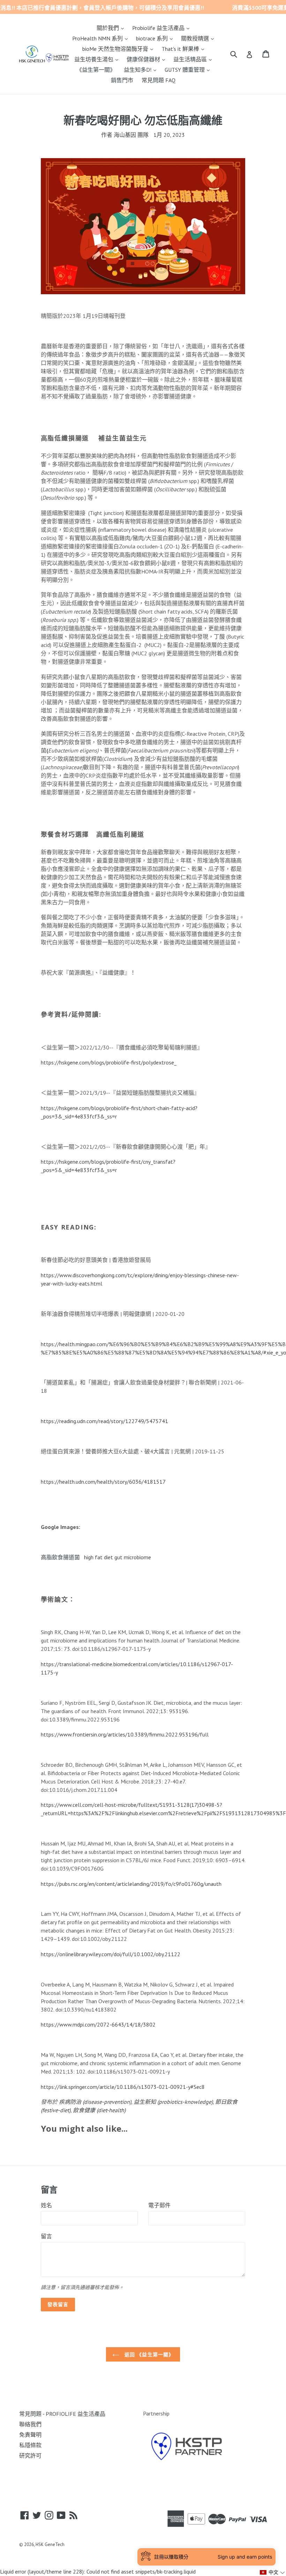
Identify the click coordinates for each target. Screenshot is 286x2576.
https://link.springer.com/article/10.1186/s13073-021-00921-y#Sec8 (123, 2087)
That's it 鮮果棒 (185, 49)
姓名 (46, 2205)
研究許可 (30, 2456)
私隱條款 (30, 2445)
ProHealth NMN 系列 (102, 38)
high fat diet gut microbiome (118, 1557)
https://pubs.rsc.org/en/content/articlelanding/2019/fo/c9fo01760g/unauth (131, 1884)
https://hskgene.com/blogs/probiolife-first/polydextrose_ (109, 1062)
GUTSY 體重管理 (189, 69)
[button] (273, 2572)
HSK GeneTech (50, 2544)
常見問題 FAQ (159, 80)
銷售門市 (122, 80)
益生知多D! (142, 69)
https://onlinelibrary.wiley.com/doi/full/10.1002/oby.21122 (111, 1954)
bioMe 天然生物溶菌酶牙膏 (119, 49)
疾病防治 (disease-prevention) (95, 2102)
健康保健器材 (148, 59)
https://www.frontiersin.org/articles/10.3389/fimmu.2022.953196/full (125, 1734)
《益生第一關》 (96, 70)
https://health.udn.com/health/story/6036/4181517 (103, 1482)
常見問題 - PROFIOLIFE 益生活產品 (62, 2414)
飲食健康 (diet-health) (99, 2110)
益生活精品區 (194, 59)
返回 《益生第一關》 (148, 2354)
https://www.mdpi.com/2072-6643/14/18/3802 (98, 2024)
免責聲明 (30, 2435)
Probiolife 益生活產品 (163, 28)
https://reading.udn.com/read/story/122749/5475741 (104, 1421)
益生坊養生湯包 (98, 59)
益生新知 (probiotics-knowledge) (173, 2102)
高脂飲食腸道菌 (60, 1557)
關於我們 (112, 28)
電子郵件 (159, 2205)
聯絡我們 (30, 2424)
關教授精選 (199, 38)
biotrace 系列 (156, 38)
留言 (46, 2236)
